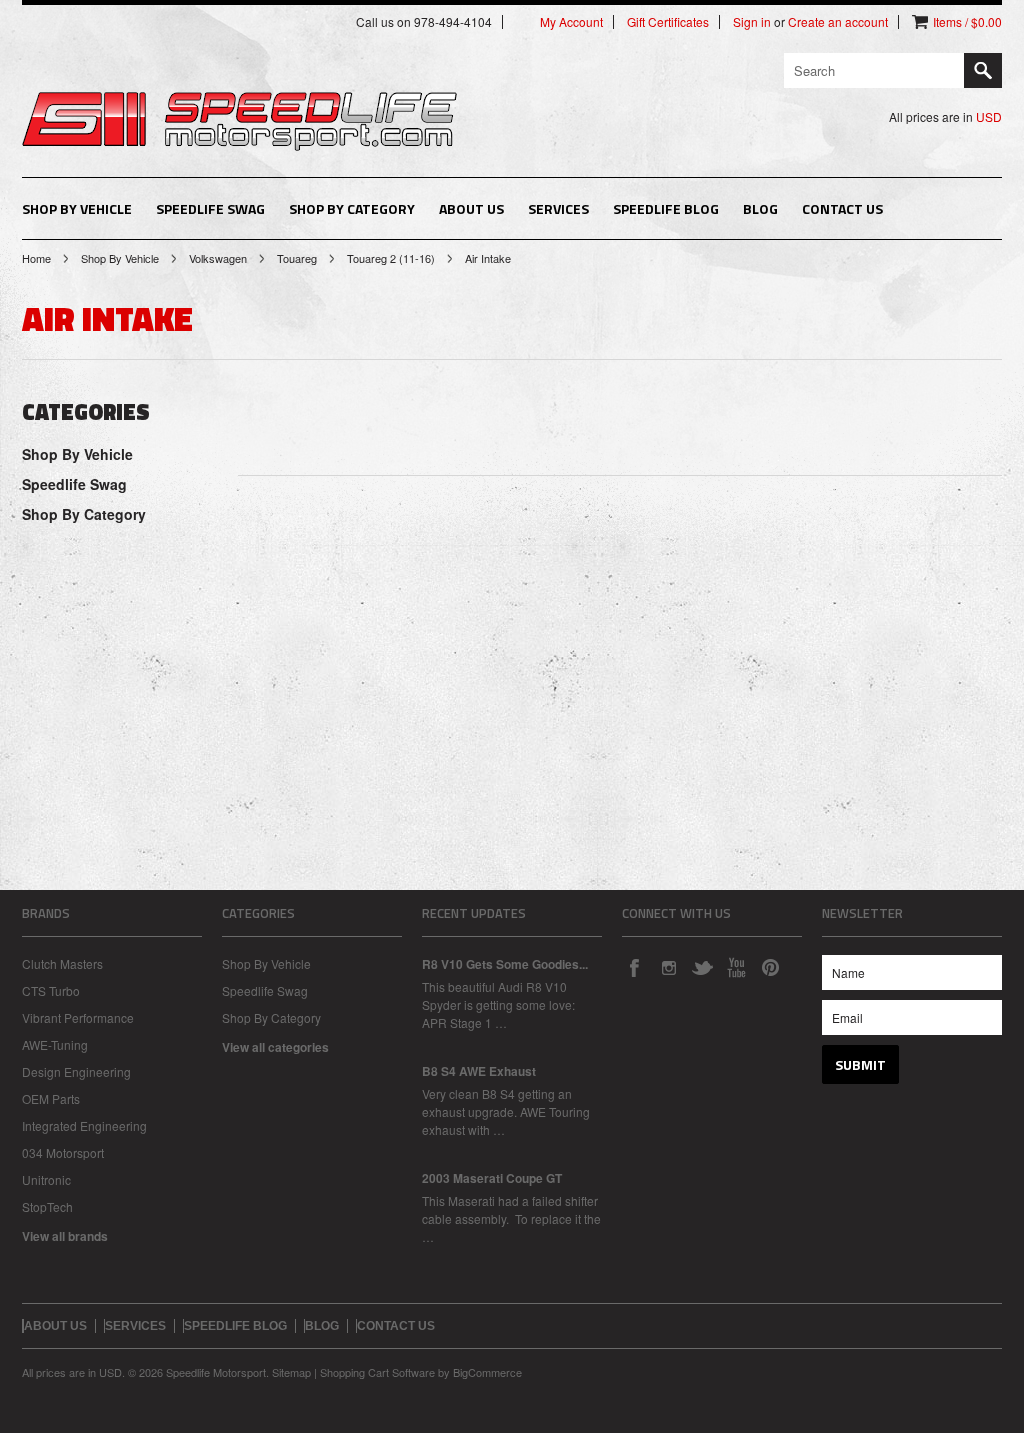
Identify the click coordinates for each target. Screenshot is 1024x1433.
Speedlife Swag (210, 208)
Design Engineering (76, 1071)
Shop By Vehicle (77, 208)
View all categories (275, 1047)
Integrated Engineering (84, 1125)
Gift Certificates (668, 22)
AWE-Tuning (55, 1044)
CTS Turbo (51, 990)
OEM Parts (51, 1098)
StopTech (47, 1206)
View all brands (65, 1236)
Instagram (668, 967)
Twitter (702, 967)
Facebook (634, 967)
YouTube (736, 967)
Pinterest (770, 967)
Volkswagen (218, 258)
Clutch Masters (62, 963)
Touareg (297, 258)
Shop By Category (352, 208)
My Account (571, 22)
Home (36, 258)
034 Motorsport (63, 1152)
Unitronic (46, 1179)
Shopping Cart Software (377, 1372)
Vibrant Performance (78, 1017)
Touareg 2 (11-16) (391, 258)
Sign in (752, 22)
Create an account (838, 22)
